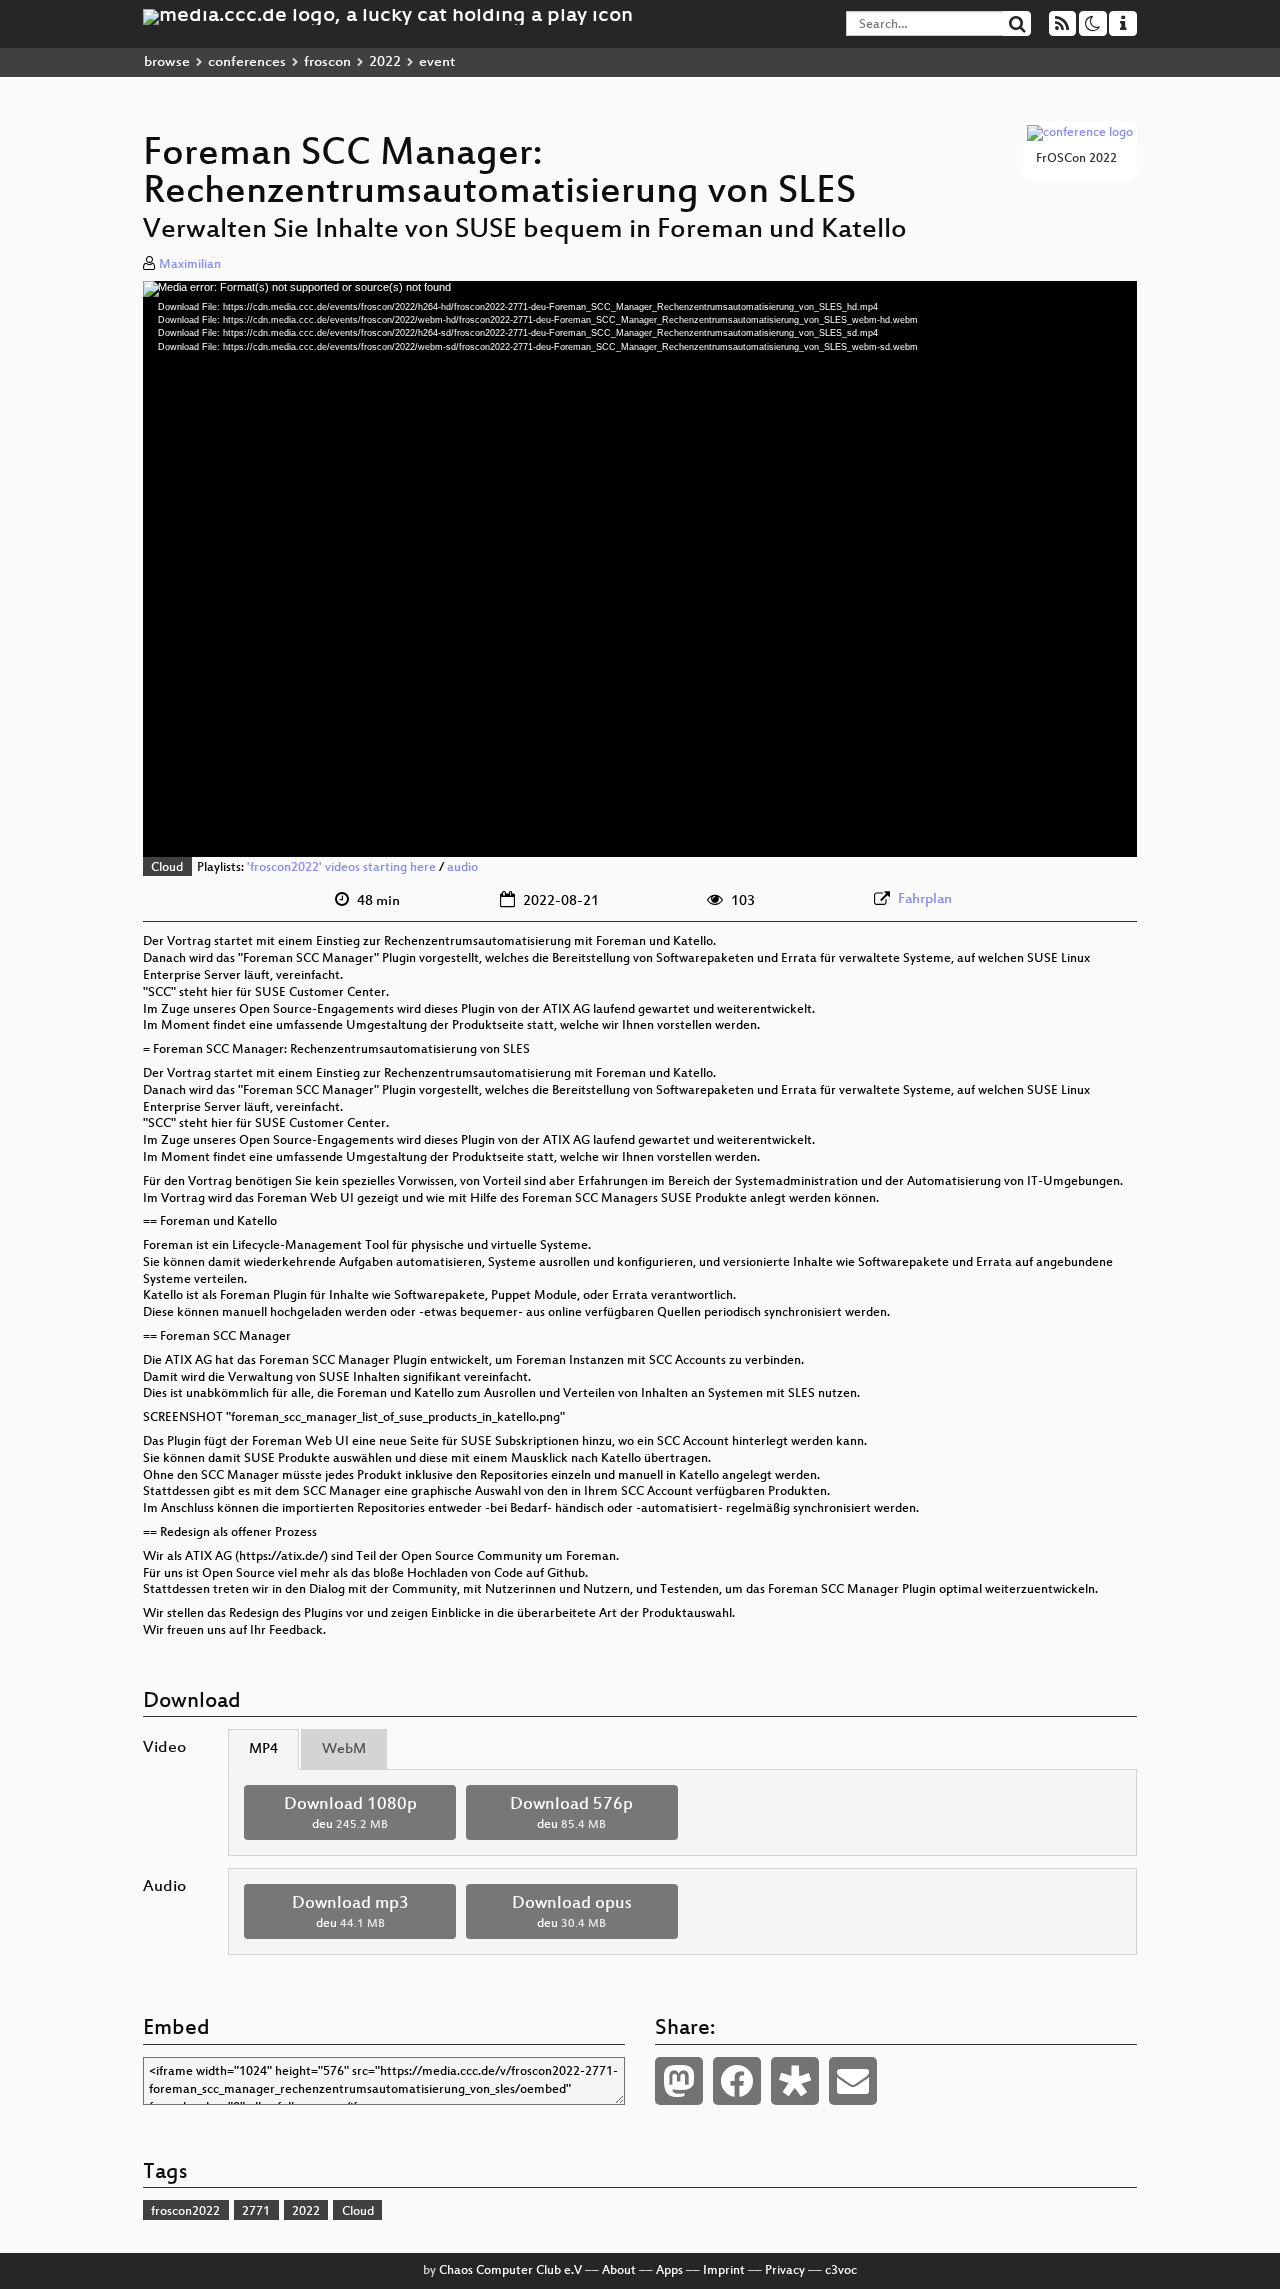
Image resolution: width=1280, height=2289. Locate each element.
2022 (385, 62)
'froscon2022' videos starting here (341, 868)
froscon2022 (185, 2212)
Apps (669, 2271)
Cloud (167, 868)
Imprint (724, 2271)
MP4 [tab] (263, 1749)
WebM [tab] (344, 1749)
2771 (256, 2212)
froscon (327, 62)
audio (462, 868)
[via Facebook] (737, 2081)
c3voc (841, 2271)
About (619, 2271)
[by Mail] (853, 2081)
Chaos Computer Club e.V (510, 2271)
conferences (247, 62)
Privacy (785, 2271)
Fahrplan (925, 899)
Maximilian (190, 265)
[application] (640, 569)
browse (167, 62)
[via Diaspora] (795, 2081)
